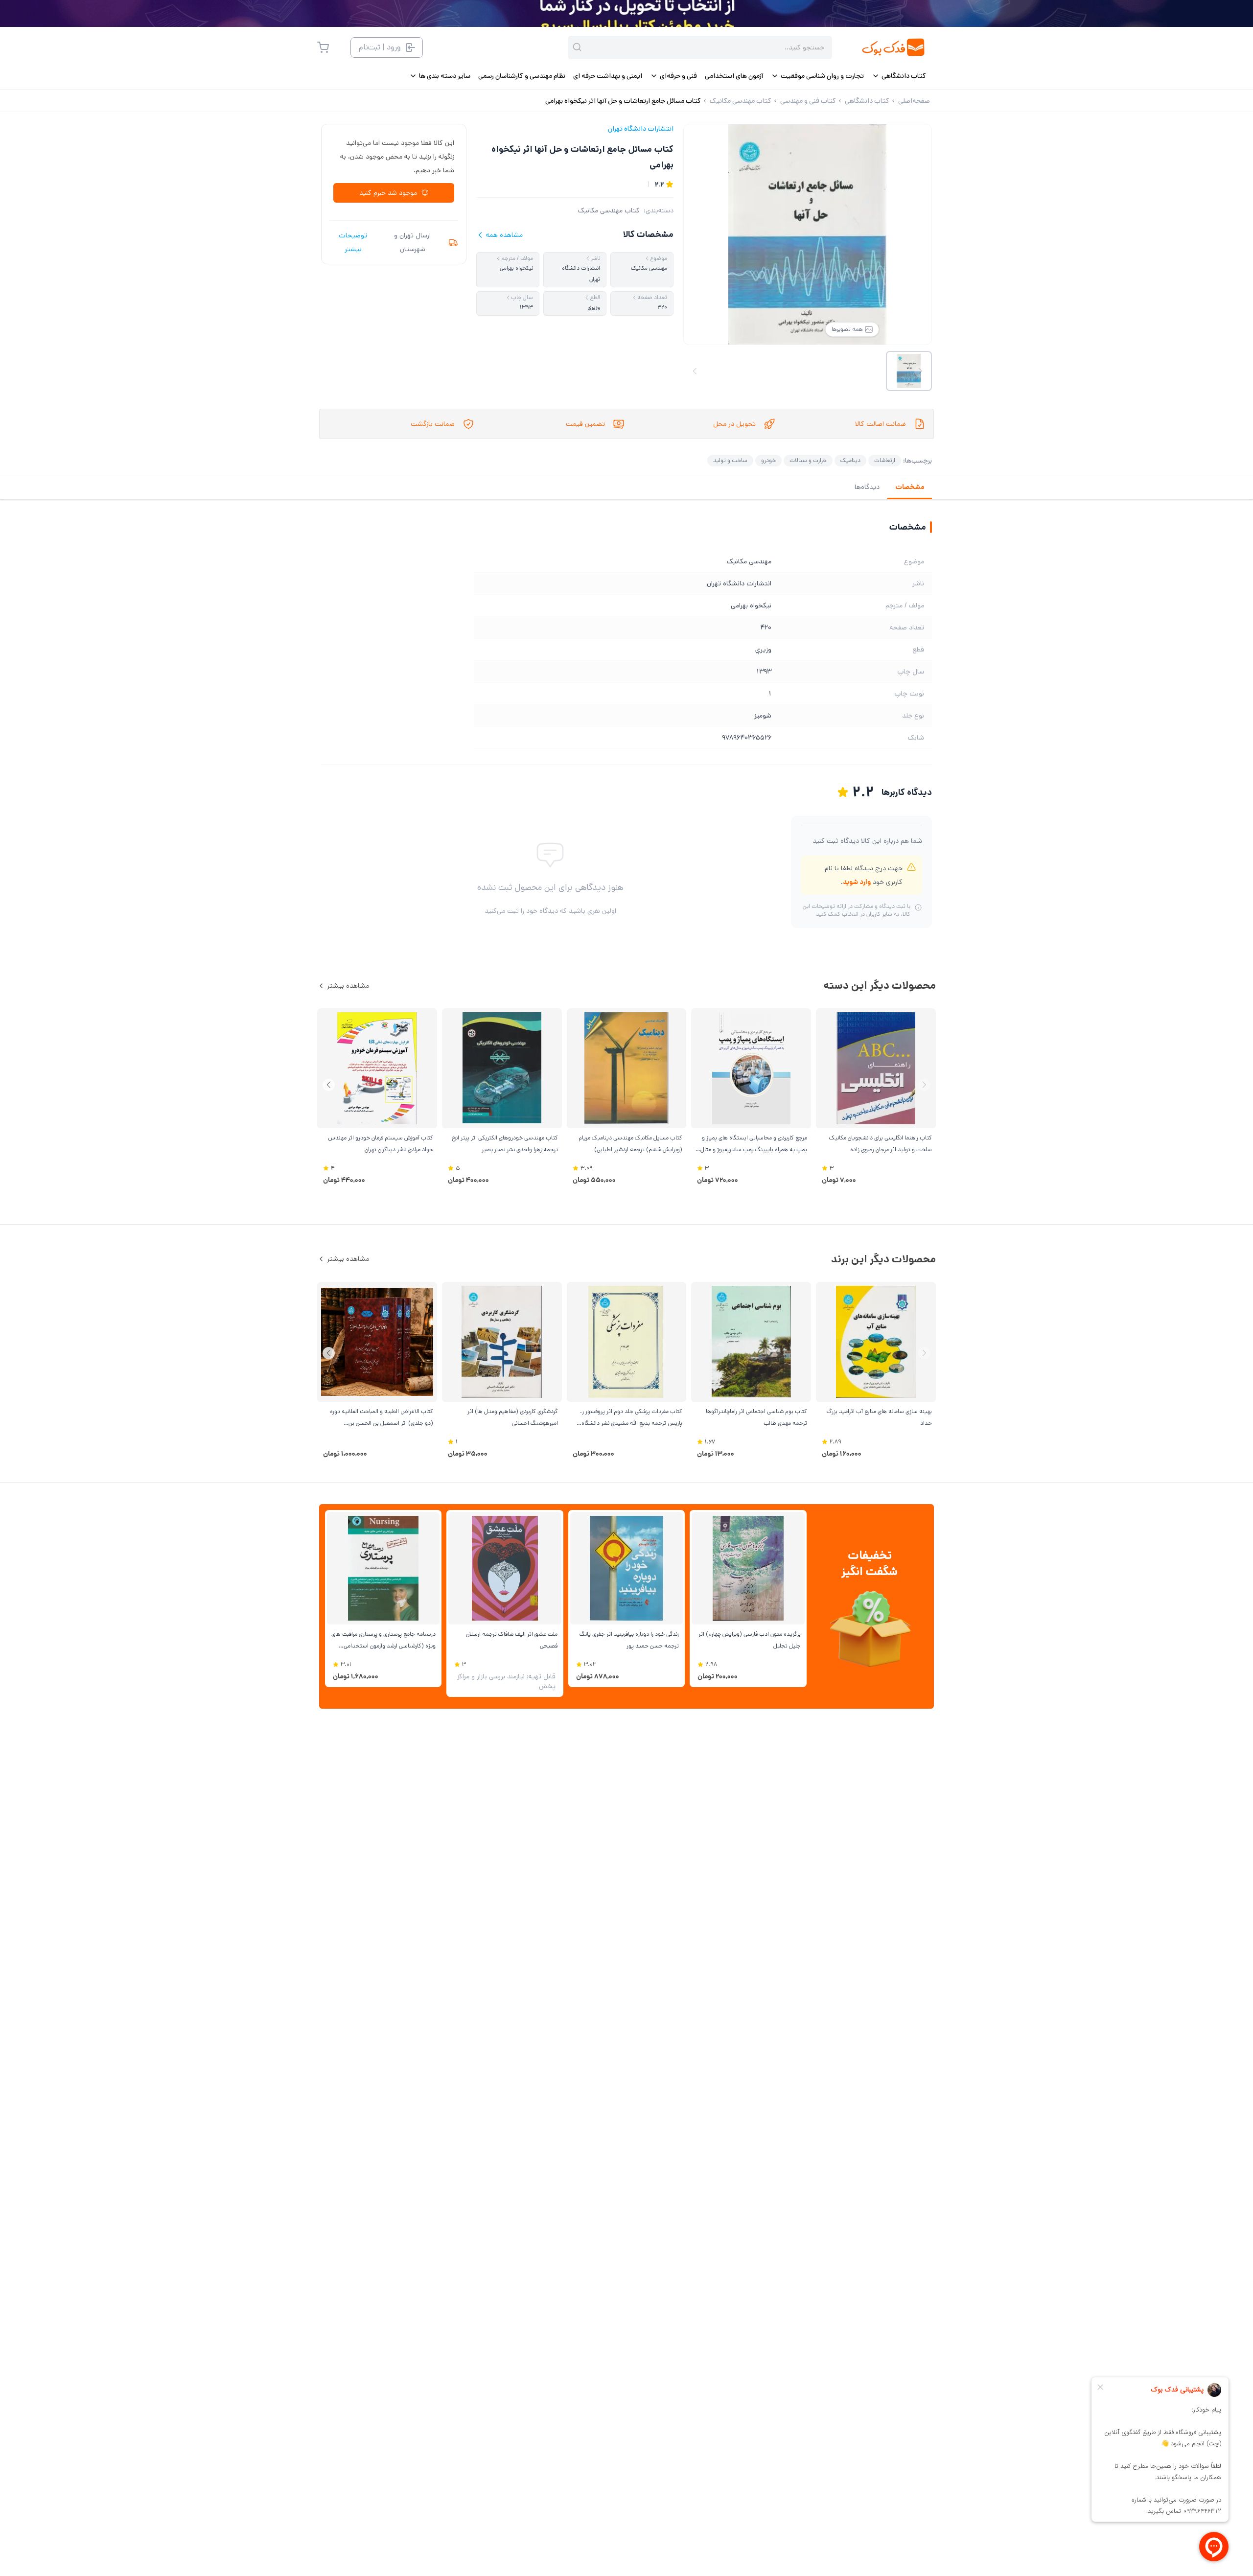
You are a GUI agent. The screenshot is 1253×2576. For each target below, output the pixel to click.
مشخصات (910, 487)
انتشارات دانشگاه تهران (641, 129)
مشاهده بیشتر (348, 986)
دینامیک (850, 460)
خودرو (768, 460)
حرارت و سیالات (808, 460)
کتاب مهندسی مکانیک (609, 210)
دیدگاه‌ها (867, 487)
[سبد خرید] (323, 47)
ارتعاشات (885, 460)
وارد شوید (857, 882)
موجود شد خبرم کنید (388, 193)
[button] (329, 1085)
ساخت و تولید (730, 460)
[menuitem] (899, 76)
